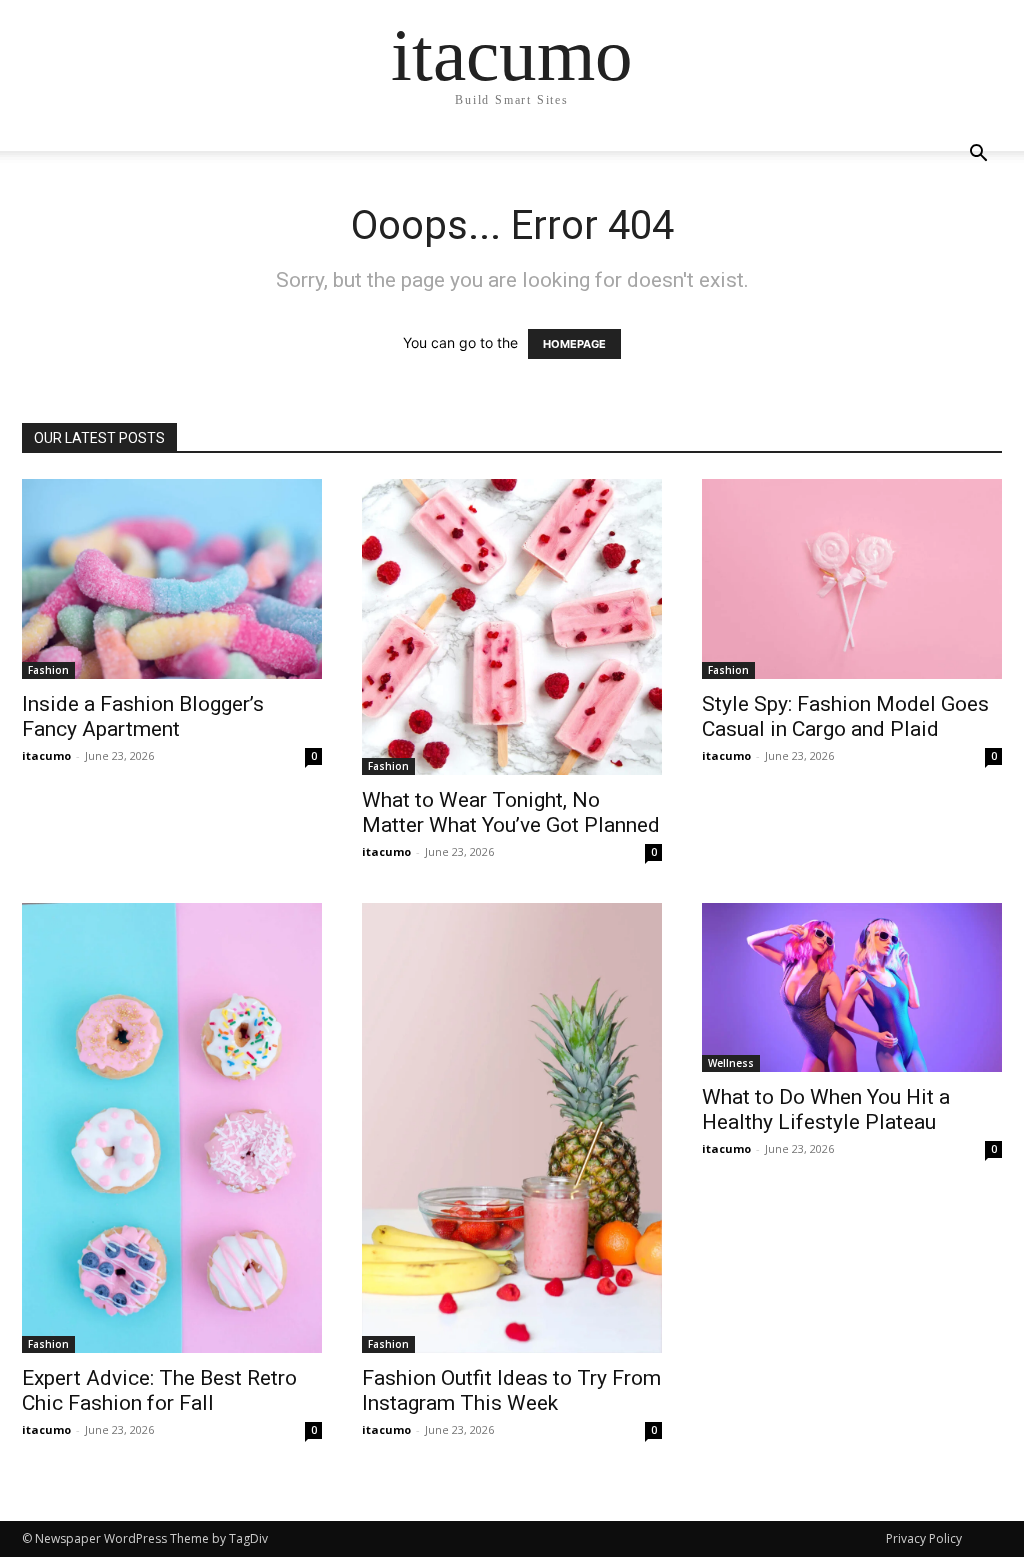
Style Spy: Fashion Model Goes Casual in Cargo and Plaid (845, 716)
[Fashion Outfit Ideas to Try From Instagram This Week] (512, 1128)
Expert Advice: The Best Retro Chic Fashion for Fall (159, 1390)
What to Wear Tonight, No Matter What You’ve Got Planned (511, 812)
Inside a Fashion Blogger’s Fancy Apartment (143, 716)
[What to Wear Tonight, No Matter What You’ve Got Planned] (512, 627)
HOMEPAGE (574, 344)
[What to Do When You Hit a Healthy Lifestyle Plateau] (852, 987)
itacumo (46, 755)
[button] (978, 155)
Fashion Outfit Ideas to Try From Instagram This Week (511, 1390)
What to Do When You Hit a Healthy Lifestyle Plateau (826, 1109)
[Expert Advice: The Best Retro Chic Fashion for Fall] (172, 1128)
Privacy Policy (924, 1538)
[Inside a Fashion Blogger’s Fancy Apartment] (172, 579)
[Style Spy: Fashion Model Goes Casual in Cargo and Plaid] (852, 579)
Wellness (731, 1063)
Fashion (48, 670)
